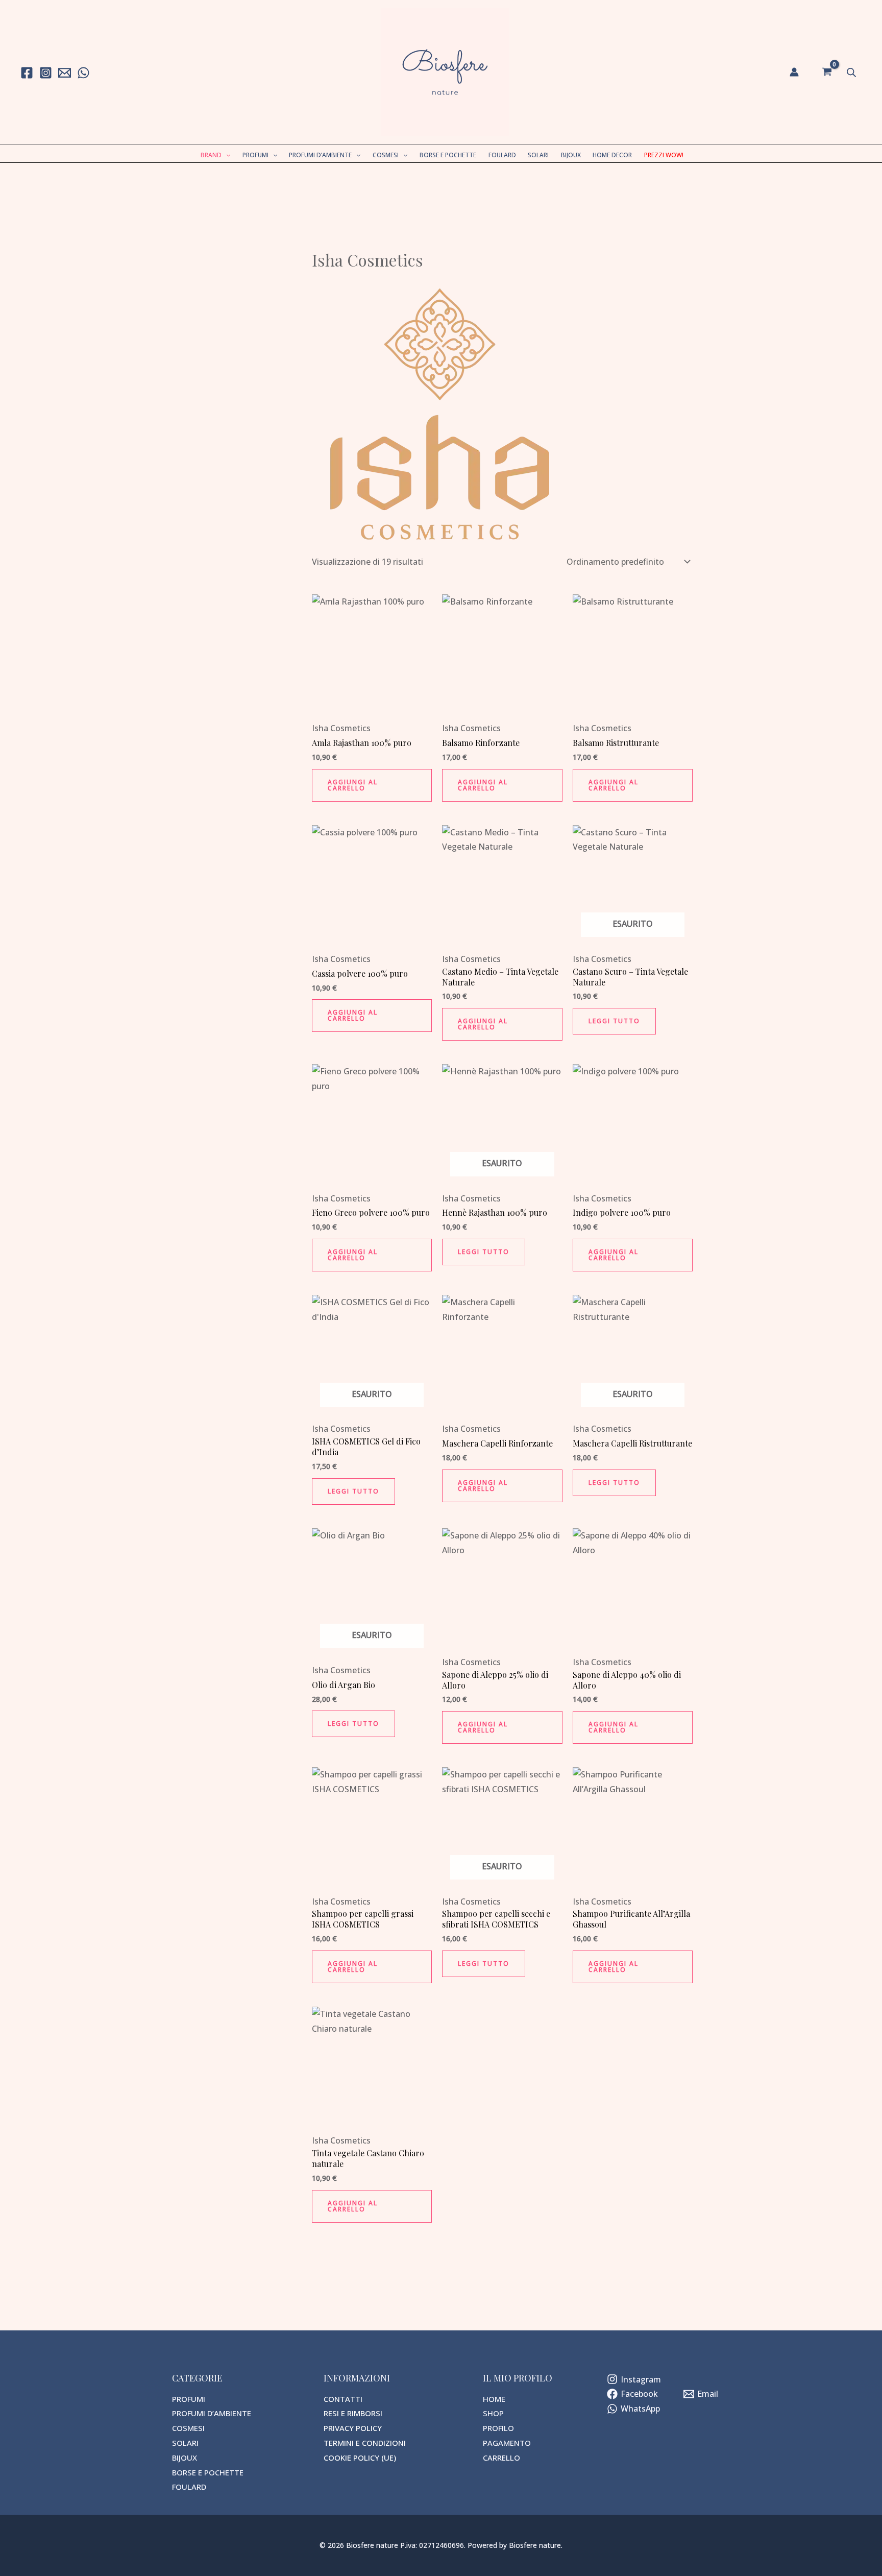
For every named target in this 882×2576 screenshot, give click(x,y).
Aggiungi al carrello (353, 785)
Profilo (498, 2428)
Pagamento (507, 2443)
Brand (211, 155)
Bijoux (571, 155)
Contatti (343, 2399)
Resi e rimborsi (353, 2413)
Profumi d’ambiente (320, 155)
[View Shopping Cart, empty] (827, 72)
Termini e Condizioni (365, 2443)
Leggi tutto (614, 1021)
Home (494, 2399)
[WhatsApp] (83, 73)
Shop (493, 2413)
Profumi (255, 155)
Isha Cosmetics (341, 728)
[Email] (65, 73)
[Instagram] (46, 73)
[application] (226, 155)
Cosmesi (386, 155)
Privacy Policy (353, 2428)
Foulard (502, 155)
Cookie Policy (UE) (360, 2458)
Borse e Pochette (448, 155)
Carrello (501, 2458)
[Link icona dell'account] (794, 72)
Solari (538, 155)
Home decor (612, 155)
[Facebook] (27, 73)
